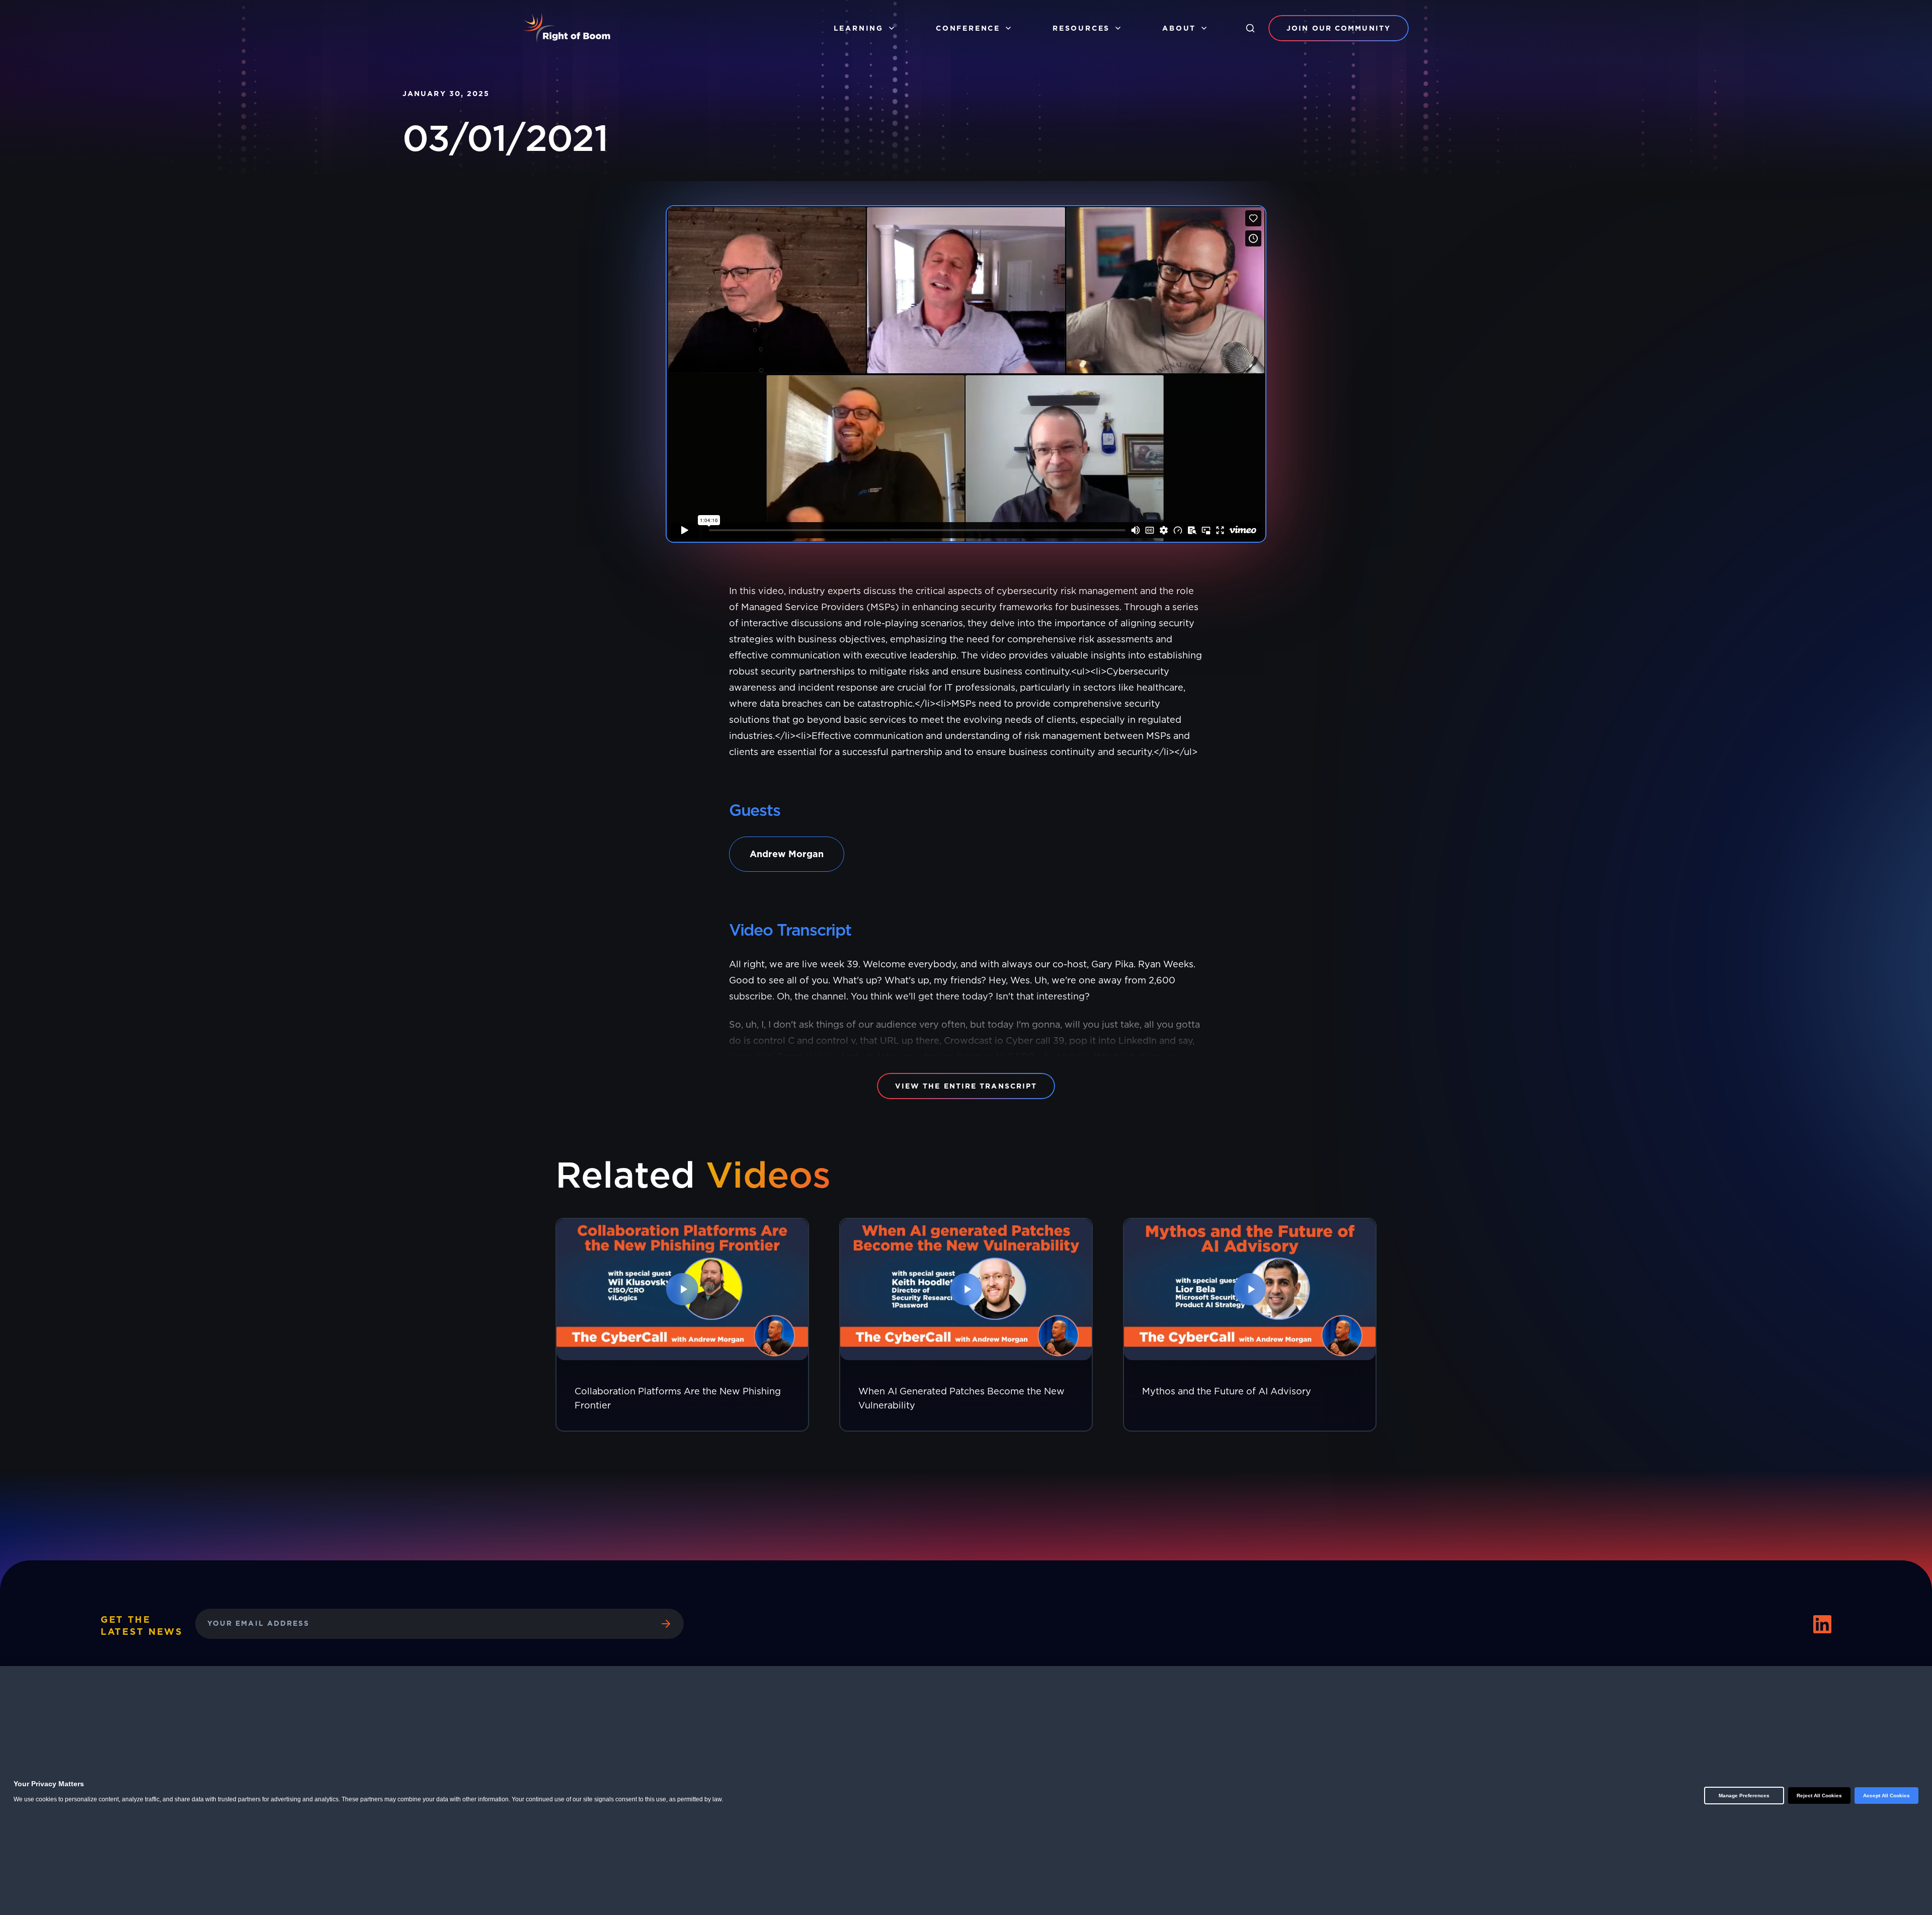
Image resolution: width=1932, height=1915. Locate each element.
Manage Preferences (1744, 1796)
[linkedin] (1822, 1624)
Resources (1081, 28)
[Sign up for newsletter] (666, 1624)
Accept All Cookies (1886, 1796)
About (1179, 28)
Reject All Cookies (1819, 1796)
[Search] (1250, 28)
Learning (859, 28)
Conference (968, 28)
